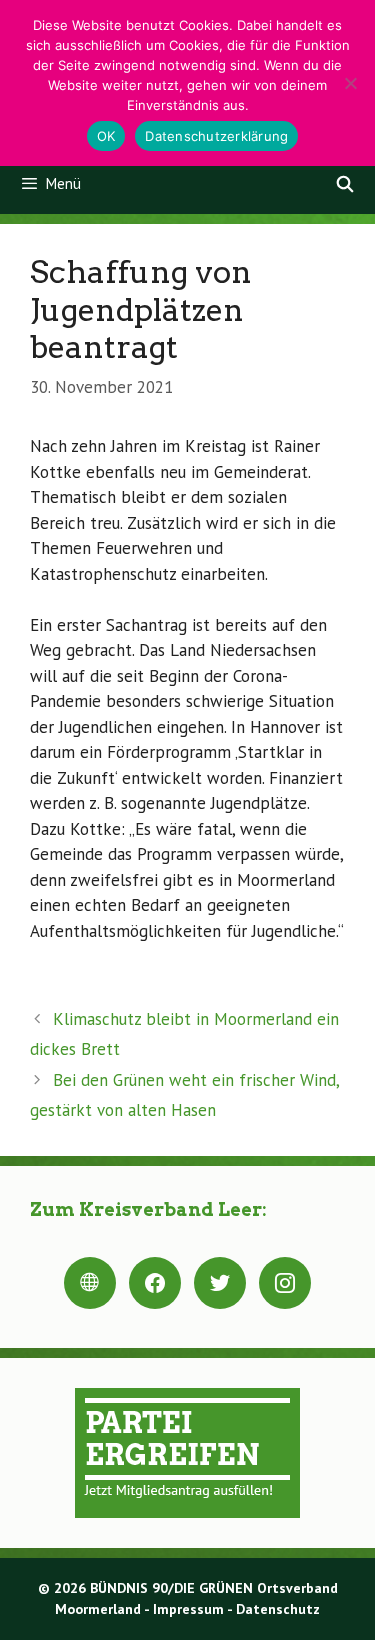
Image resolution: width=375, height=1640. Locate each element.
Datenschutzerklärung (216, 136)
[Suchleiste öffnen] (344, 184)
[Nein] (350, 83)
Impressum (188, 1609)
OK (106, 136)
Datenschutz (278, 1609)
